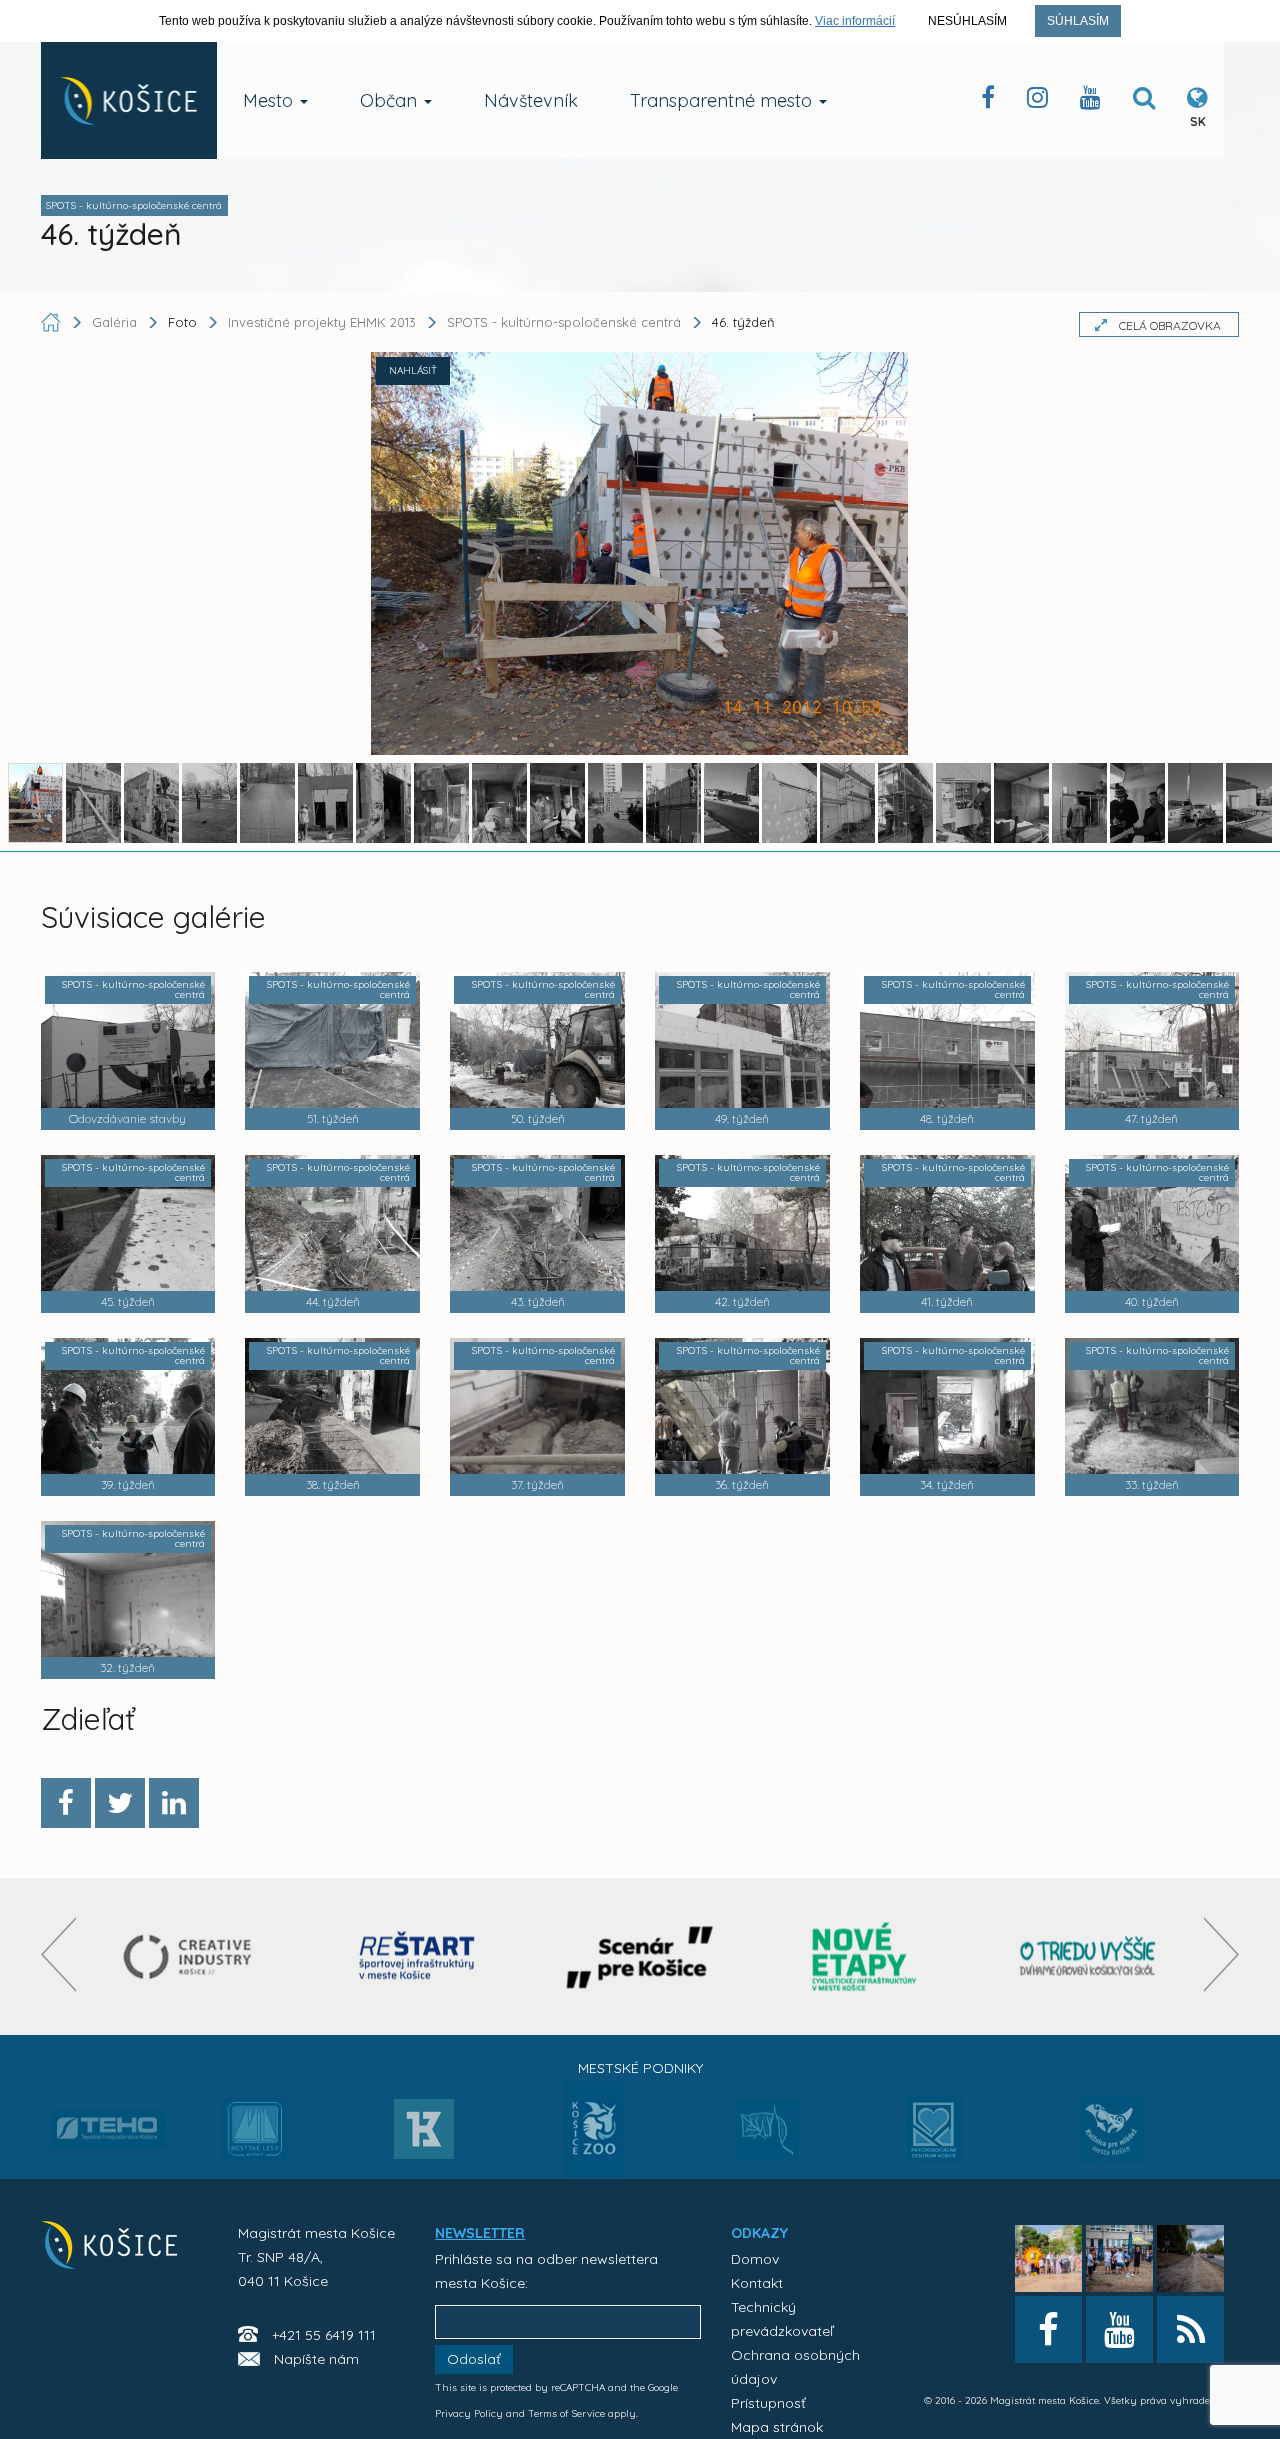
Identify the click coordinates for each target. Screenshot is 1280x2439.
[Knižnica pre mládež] (1111, 2141)
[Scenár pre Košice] (640, 1956)
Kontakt (757, 2283)
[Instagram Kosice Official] (1037, 101)
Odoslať (474, 2359)
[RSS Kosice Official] (1190, 2329)
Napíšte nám (316, 2359)
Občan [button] (391, 100)
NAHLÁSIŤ (413, 370)
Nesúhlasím (967, 21)
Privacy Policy (469, 2413)
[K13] (424, 2135)
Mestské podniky (640, 2068)
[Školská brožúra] (1088, 1956)
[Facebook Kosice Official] (988, 101)
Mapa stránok (777, 2427)
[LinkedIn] (174, 1803)
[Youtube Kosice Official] (1119, 2329)
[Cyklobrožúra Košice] (864, 1956)
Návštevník (531, 100)
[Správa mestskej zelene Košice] (767, 2136)
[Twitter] (120, 1803)
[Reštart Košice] (417, 1956)
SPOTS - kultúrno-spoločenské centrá (564, 322)
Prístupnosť (768, 2403)
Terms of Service (566, 2413)
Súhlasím (1078, 21)
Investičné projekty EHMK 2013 (322, 322)
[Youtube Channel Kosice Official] (1090, 101)
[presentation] (58, 1954)
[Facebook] (66, 1803)
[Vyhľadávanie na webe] (1144, 101)
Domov (755, 2259)
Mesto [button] (270, 100)
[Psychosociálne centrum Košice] (934, 2141)
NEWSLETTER (480, 2233)
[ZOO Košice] (595, 2171)
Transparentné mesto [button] (723, 100)
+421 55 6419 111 (324, 2335)
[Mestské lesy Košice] (254, 2137)
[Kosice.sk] (129, 100)
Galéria (116, 322)
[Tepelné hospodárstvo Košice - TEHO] (108, 2113)
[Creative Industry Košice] (192, 1956)
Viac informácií (855, 21)
